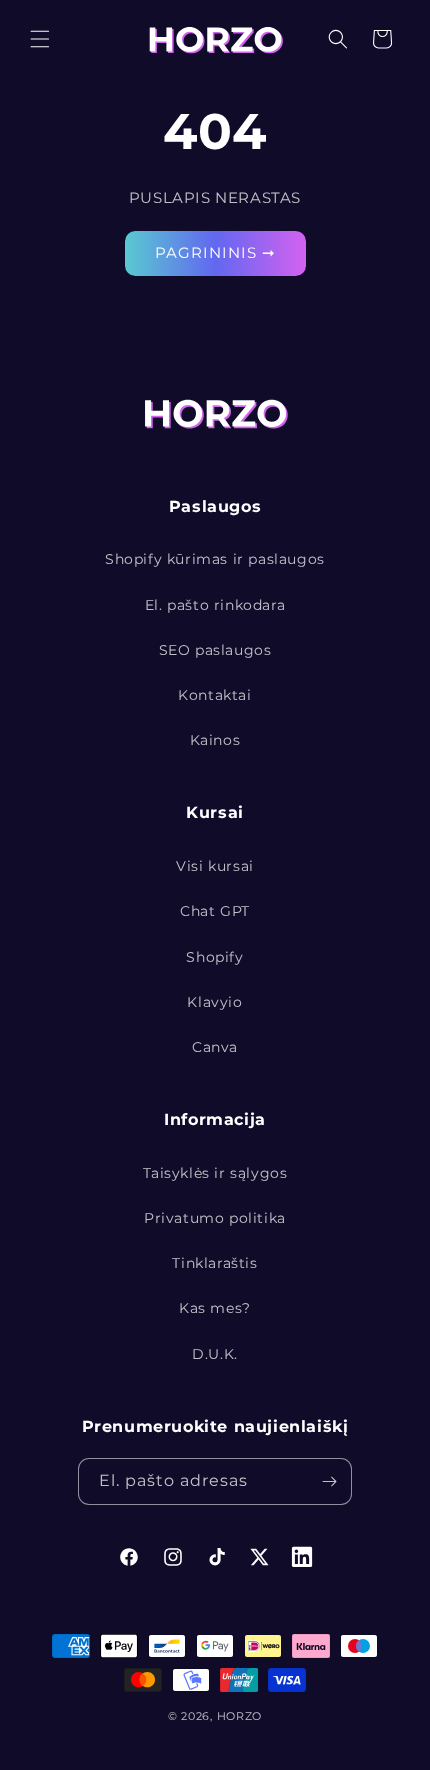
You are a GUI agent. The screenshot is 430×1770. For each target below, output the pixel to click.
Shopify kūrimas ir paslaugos (215, 559)
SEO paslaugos (215, 650)
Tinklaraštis (214, 1263)
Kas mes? (215, 1308)
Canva (215, 1047)
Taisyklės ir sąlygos (215, 1173)
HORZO (240, 1716)
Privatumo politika (215, 1218)
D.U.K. (215, 1354)
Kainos (215, 740)
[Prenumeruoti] (329, 1481)
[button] (40, 39)
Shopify (214, 957)
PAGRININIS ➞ (215, 252)
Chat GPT (215, 911)
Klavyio (214, 1002)
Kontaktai (214, 695)
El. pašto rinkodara (215, 605)
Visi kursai (215, 866)
